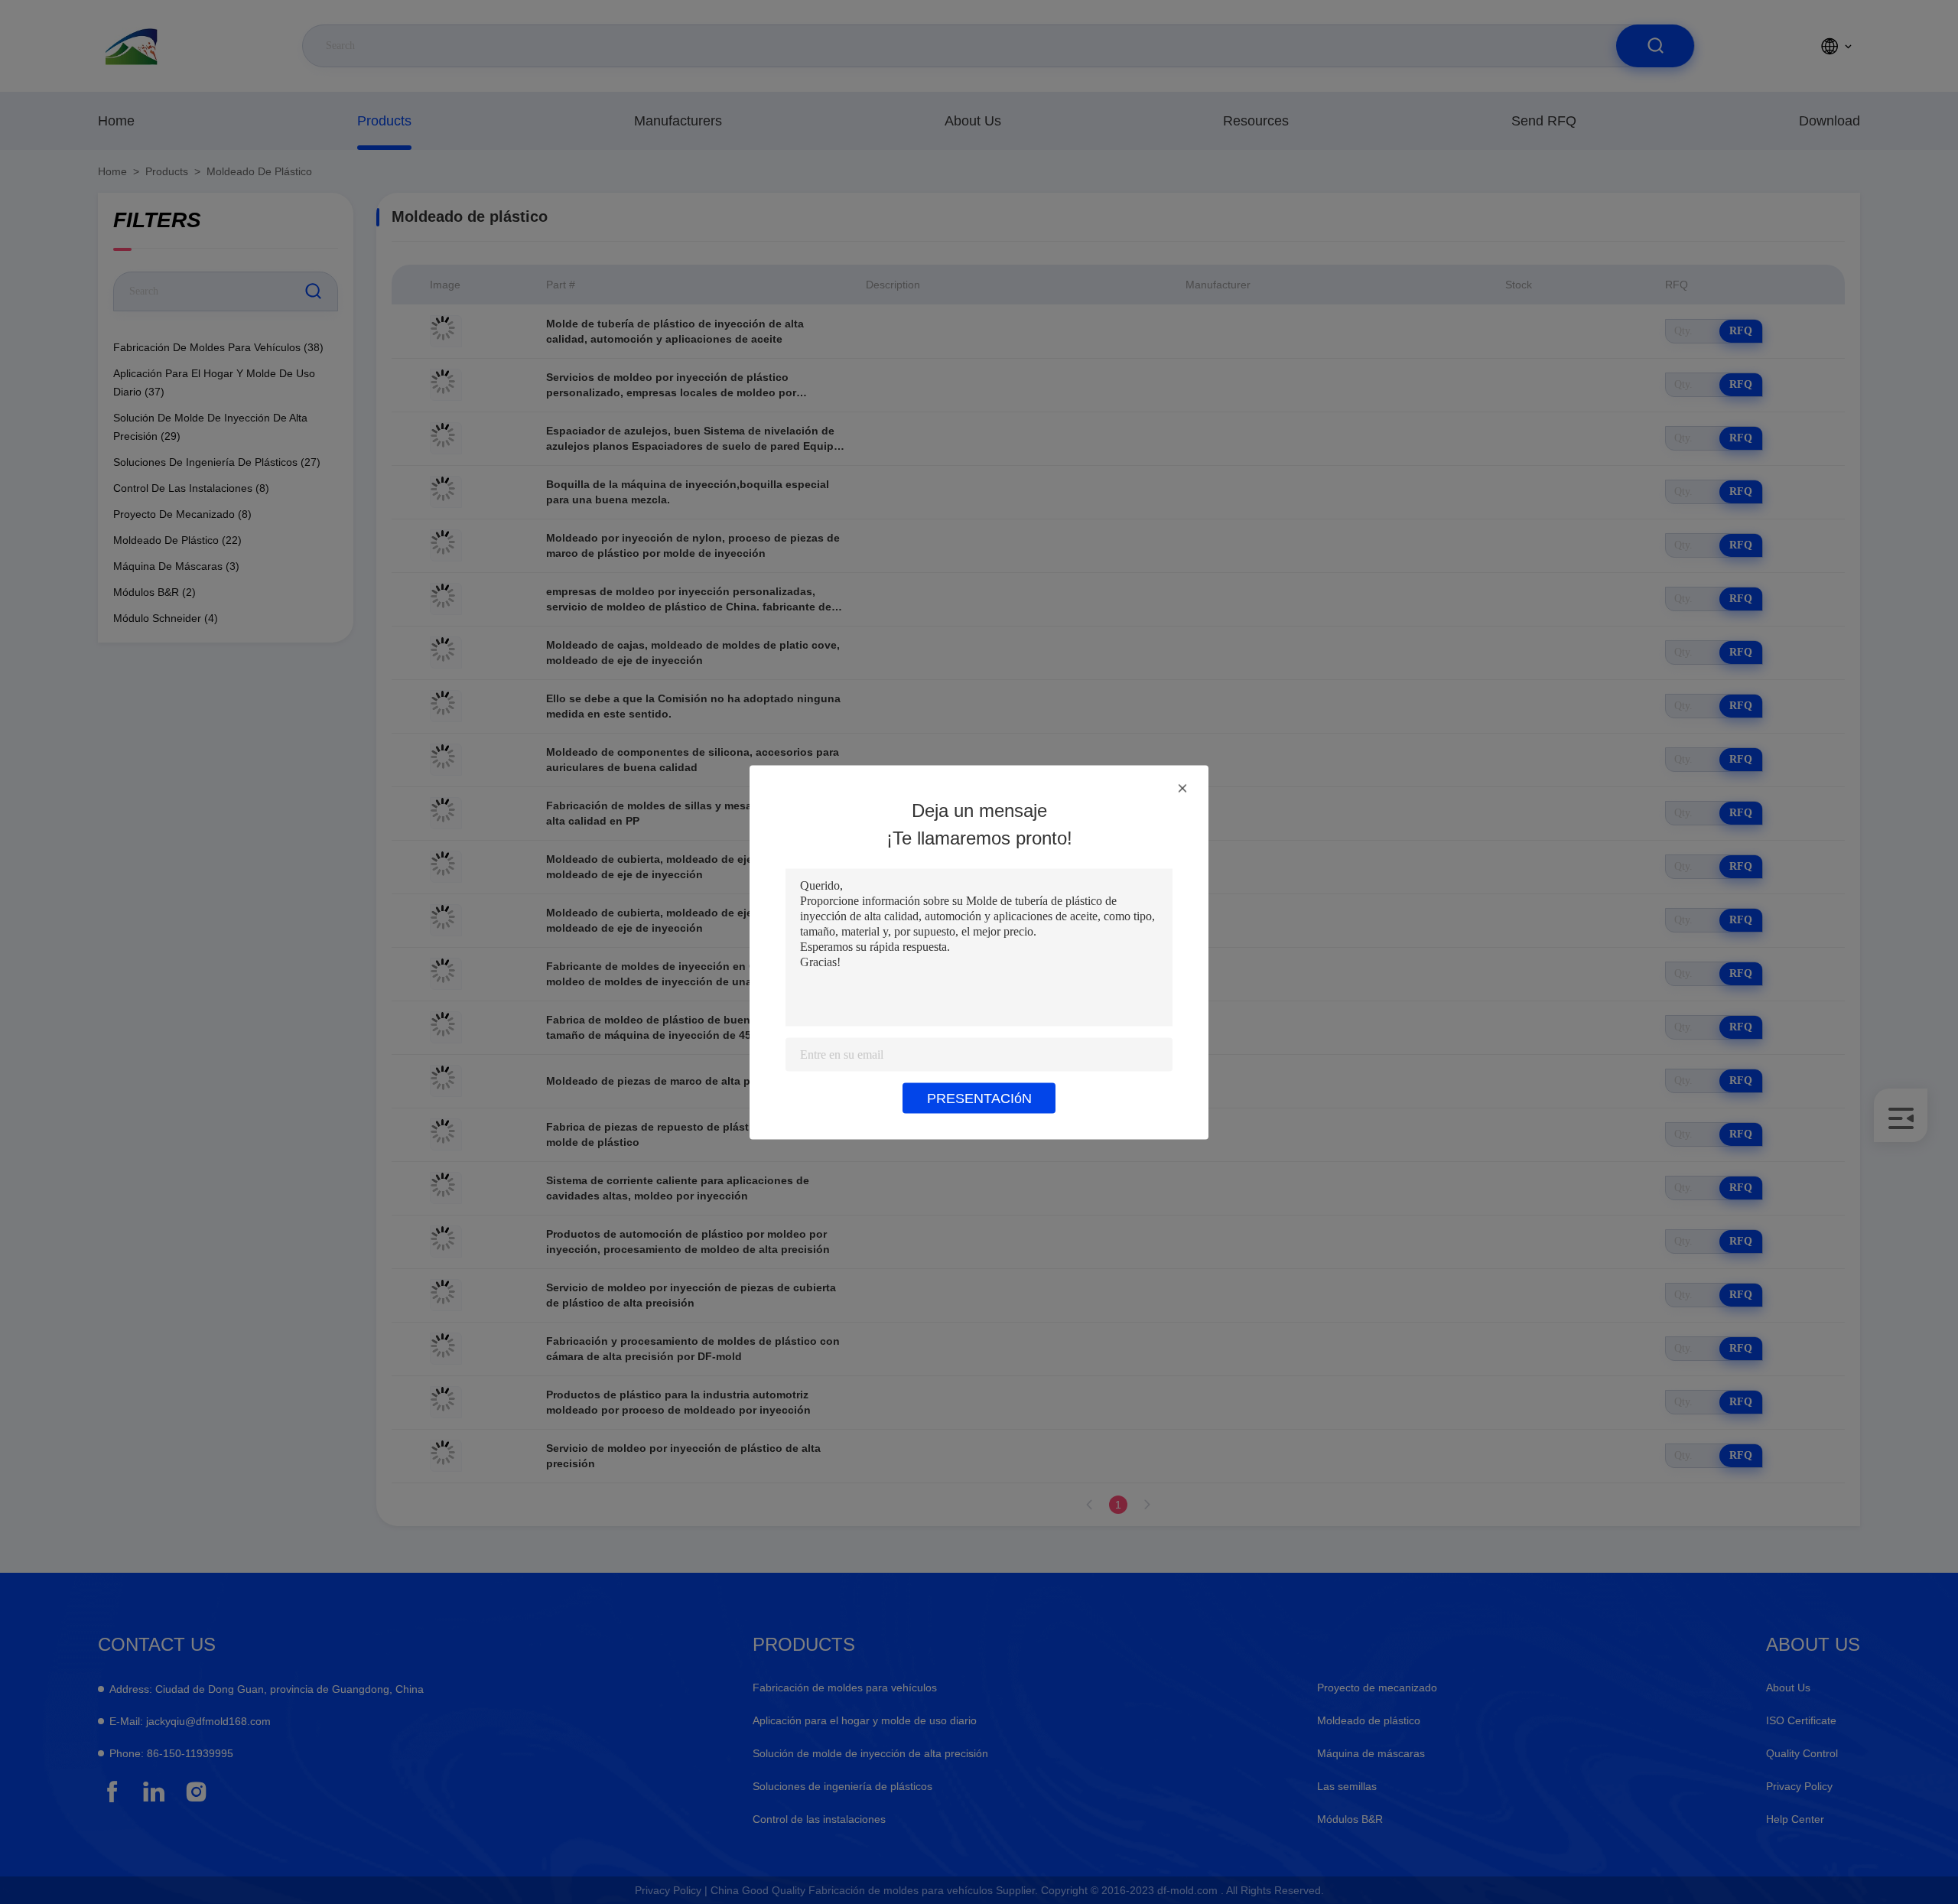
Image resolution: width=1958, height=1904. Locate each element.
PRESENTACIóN (979, 1098)
